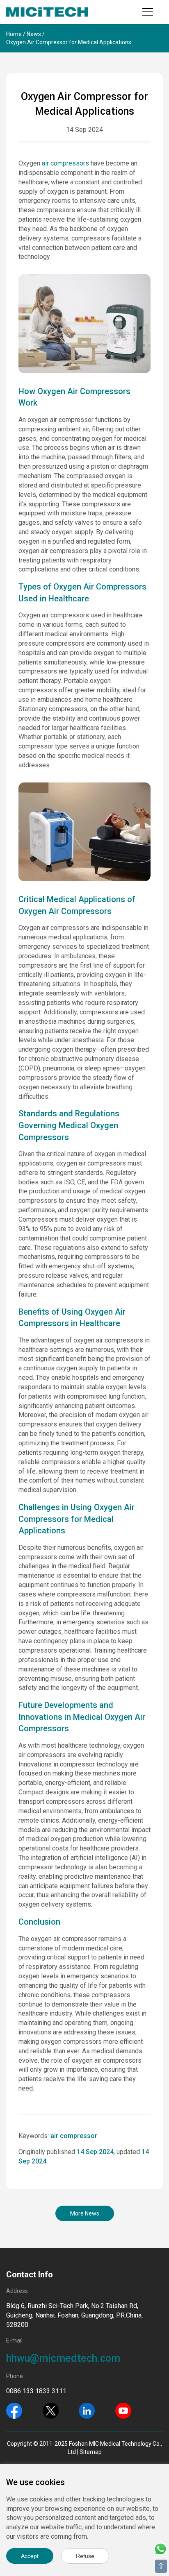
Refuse (85, 2556)
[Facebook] (14, 2410)
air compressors (65, 163)
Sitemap (91, 2452)
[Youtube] (123, 2410)
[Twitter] (51, 2410)
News (34, 34)
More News (85, 2213)
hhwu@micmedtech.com (63, 2358)
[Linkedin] (87, 2410)
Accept (30, 2556)
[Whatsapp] (160, 2548)
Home (14, 34)
